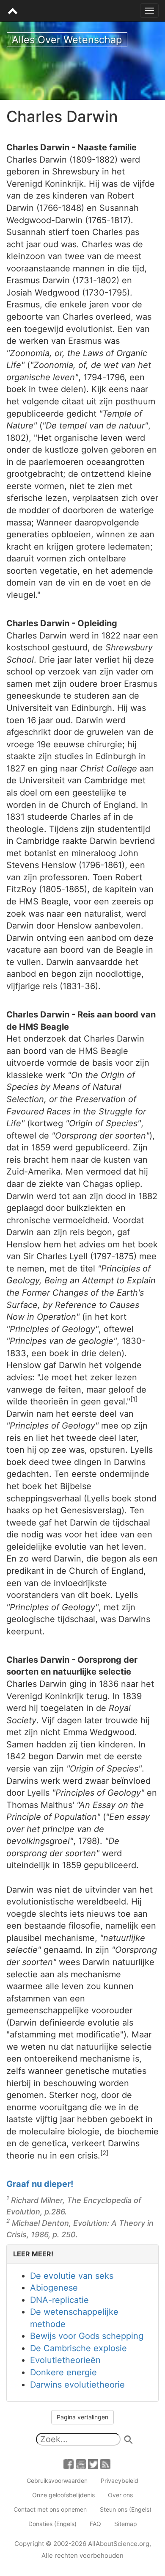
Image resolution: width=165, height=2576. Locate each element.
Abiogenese (54, 2288)
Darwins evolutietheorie (77, 2385)
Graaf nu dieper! (40, 2184)
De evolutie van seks (72, 2276)
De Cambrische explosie (78, 2348)
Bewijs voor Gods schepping (87, 2336)
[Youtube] (81, 2464)
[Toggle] (149, 11)
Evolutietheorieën (65, 2360)
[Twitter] (93, 2464)
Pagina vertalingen (82, 2417)
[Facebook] (69, 2464)
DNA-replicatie (59, 2300)
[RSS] (105, 2464)
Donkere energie (63, 2372)
